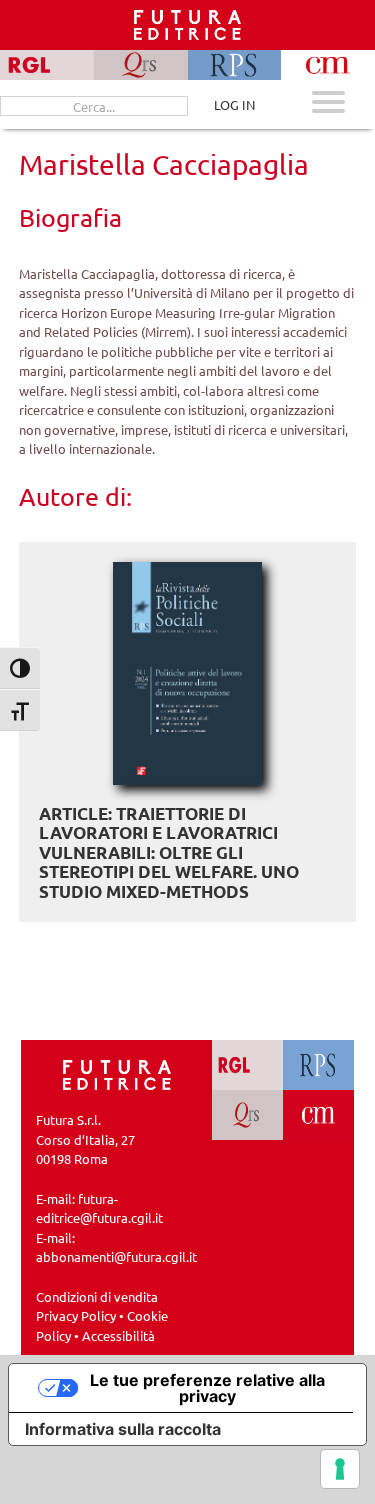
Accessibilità (118, 1335)
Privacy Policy (76, 1315)
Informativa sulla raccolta (123, 1429)
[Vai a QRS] (247, 1115)
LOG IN (234, 104)
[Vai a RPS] (318, 1065)
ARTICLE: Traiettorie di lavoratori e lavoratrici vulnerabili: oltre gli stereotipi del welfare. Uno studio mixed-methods (169, 852)
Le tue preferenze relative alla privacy (207, 1388)
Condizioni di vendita (97, 1296)
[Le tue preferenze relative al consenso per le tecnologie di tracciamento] (340, 1469)
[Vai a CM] (318, 1115)
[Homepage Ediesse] (117, 1073)
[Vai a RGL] (247, 1065)
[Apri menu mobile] (328, 104)
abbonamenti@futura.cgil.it (116, 1256)
